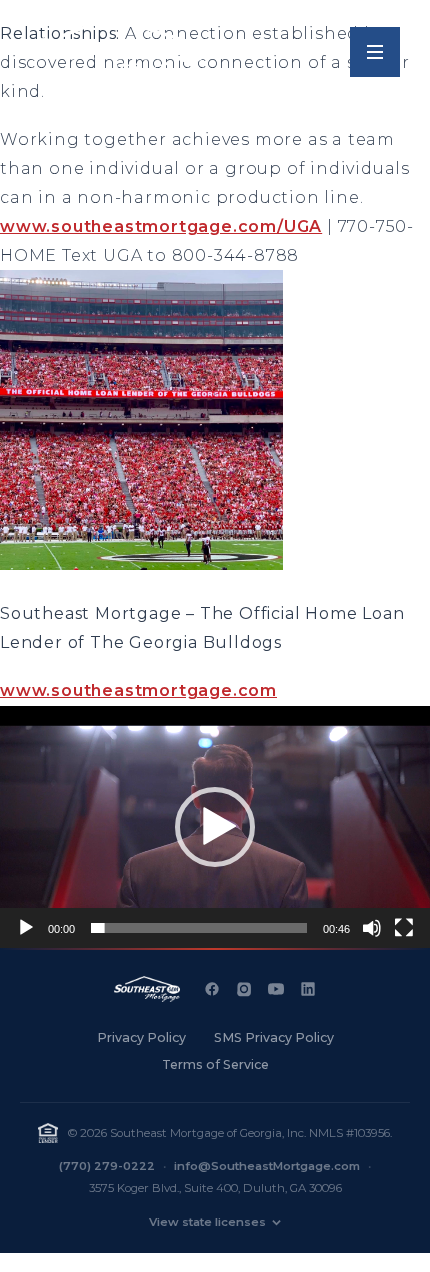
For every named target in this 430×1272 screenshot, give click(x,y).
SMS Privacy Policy (274, 1037)
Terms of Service (215, 1064)
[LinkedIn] (308, 989)
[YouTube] (276, 989)
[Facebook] (212, 989)
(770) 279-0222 (107, 1166)
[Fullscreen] (404, 928)
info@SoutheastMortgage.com (267, 1166)
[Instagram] (244, 989)
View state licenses (207, 1222)
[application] (215, 827)
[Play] (26, 928)
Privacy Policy (141, 1037)
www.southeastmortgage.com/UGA (161, 226)
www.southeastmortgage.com (138, 690)
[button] (215, 827)
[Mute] (372, 928)
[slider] (199, 928)
